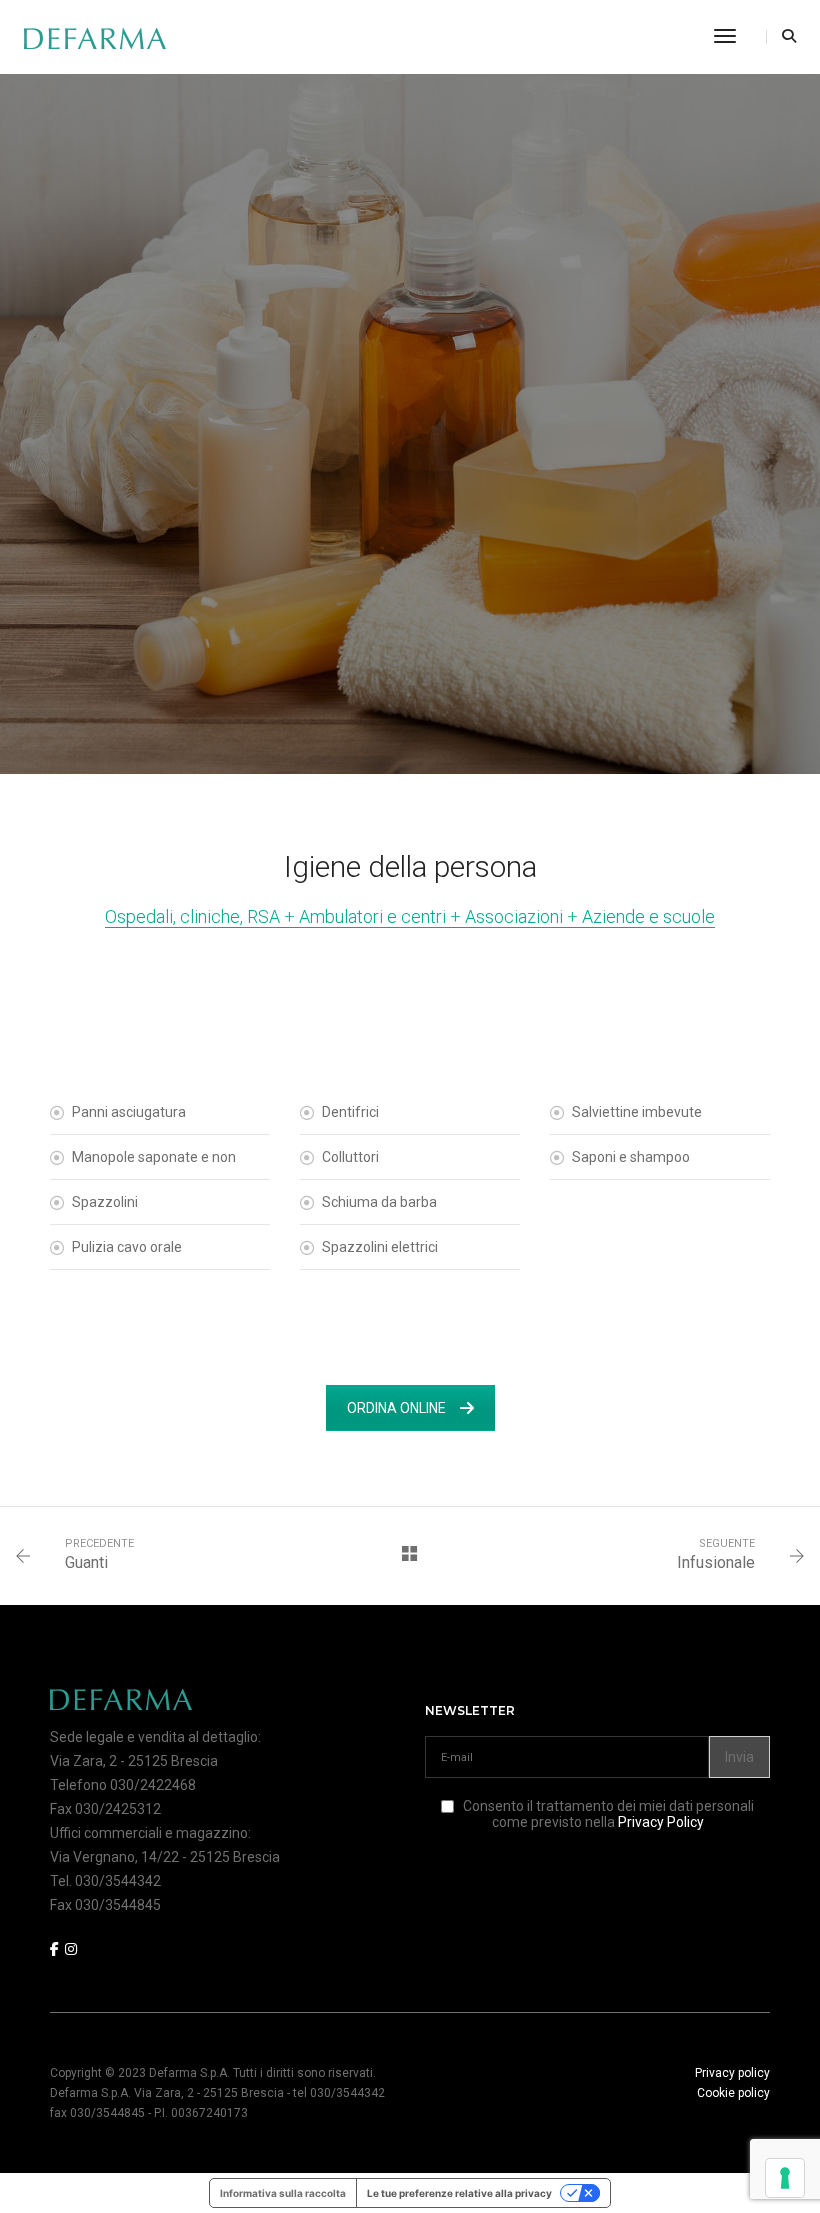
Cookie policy (733, 2093)
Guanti (86, 1562)
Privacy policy (732, 2073)
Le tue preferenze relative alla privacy (459, 2193)
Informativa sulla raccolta (283, 2193)
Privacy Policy (661, 1822)
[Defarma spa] (95, 37)
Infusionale (716, 1562)
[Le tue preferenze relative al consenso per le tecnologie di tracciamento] (785, 2178)
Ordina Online (396, 1408)
